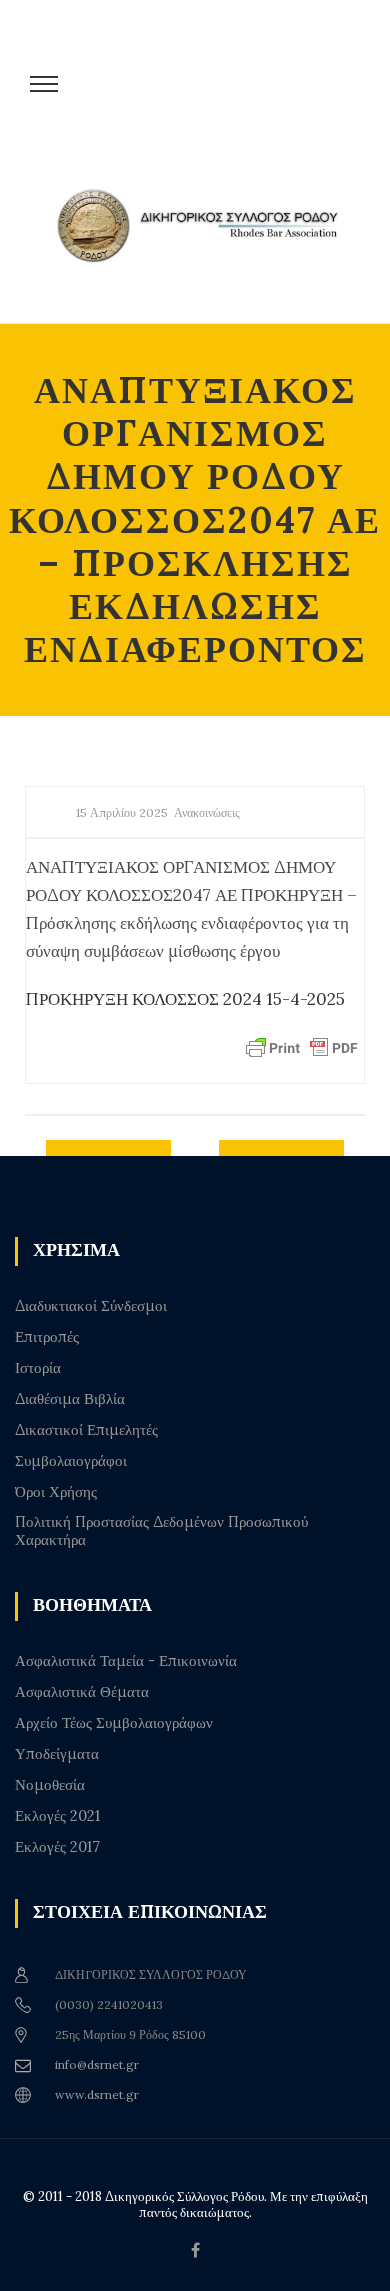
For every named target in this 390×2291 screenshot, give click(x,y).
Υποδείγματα (57, 1754)
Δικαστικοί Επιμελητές (86, 1430)
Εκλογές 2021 (57, 1816)
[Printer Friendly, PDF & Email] (302, 1047)
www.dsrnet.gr (97, 2094)
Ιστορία (38, 1368)
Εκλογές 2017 (57, 1847)
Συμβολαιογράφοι (71, 1461)
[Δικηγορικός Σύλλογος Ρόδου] (205, 242)
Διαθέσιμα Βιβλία (70, 1399)
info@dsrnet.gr (97, 2064)
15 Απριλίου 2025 (122, 812)
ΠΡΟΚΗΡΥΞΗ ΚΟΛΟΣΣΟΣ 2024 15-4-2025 (185, 999)
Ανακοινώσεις (207, 812)
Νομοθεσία (50, 1785)
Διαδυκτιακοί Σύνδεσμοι (91, 1306)
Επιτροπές (47, 1337)
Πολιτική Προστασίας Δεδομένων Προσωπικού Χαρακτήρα (161, 1531)
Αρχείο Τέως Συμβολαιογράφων (114, 1723)
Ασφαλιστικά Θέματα (82, 1692)
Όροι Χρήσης (56, 1492)
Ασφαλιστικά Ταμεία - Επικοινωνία (126, 1661)
